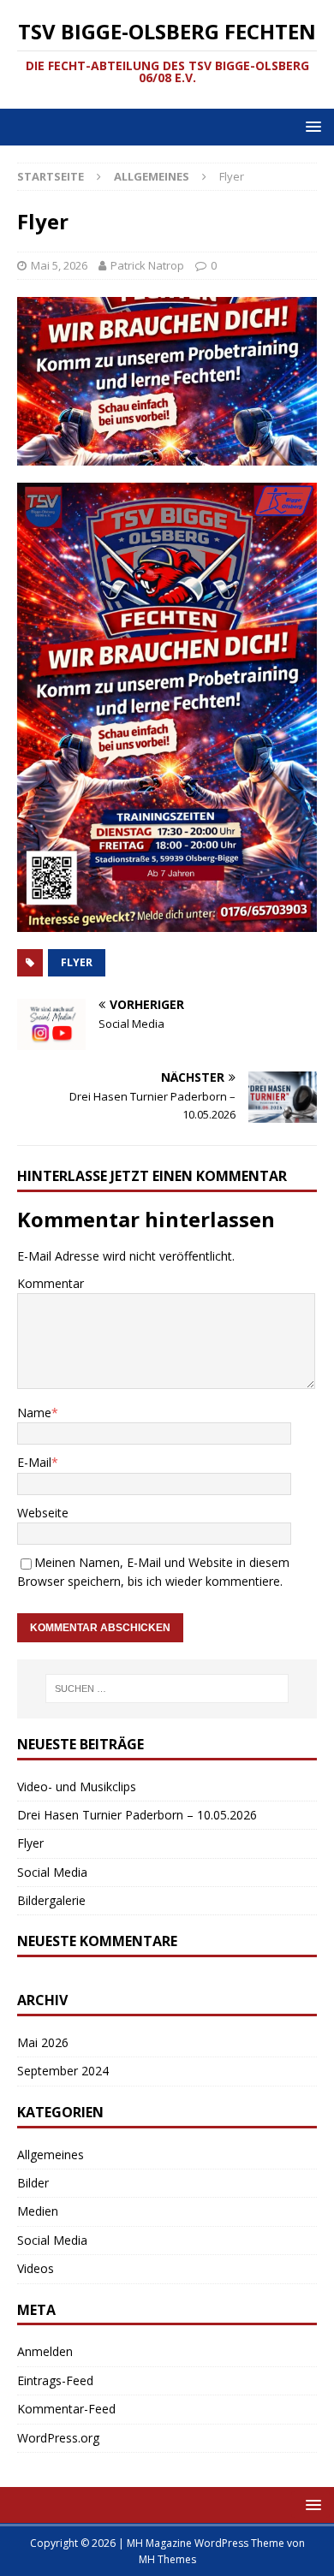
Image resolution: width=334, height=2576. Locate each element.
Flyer (77, 962)
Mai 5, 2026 (59, 265)
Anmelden (45, 2351)
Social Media (52, 1872)
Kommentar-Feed (66, 2409)
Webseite (43, 1513)
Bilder (33, 2183)
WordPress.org (58, 2438)
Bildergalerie (51, 1900)
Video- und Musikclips (77, 1787)
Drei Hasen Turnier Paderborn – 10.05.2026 (137, 1815)
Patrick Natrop (147, 265)
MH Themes (167, 2559)
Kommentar (51, 1283)
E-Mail (34, 1462)
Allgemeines (51, 2155)
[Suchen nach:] (167, 1689)
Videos (36, 2268)
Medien (38, 2211)
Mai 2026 (43, 2042)
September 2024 (63, 2071)
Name (34, 1413)
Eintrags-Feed (55, 2380)
